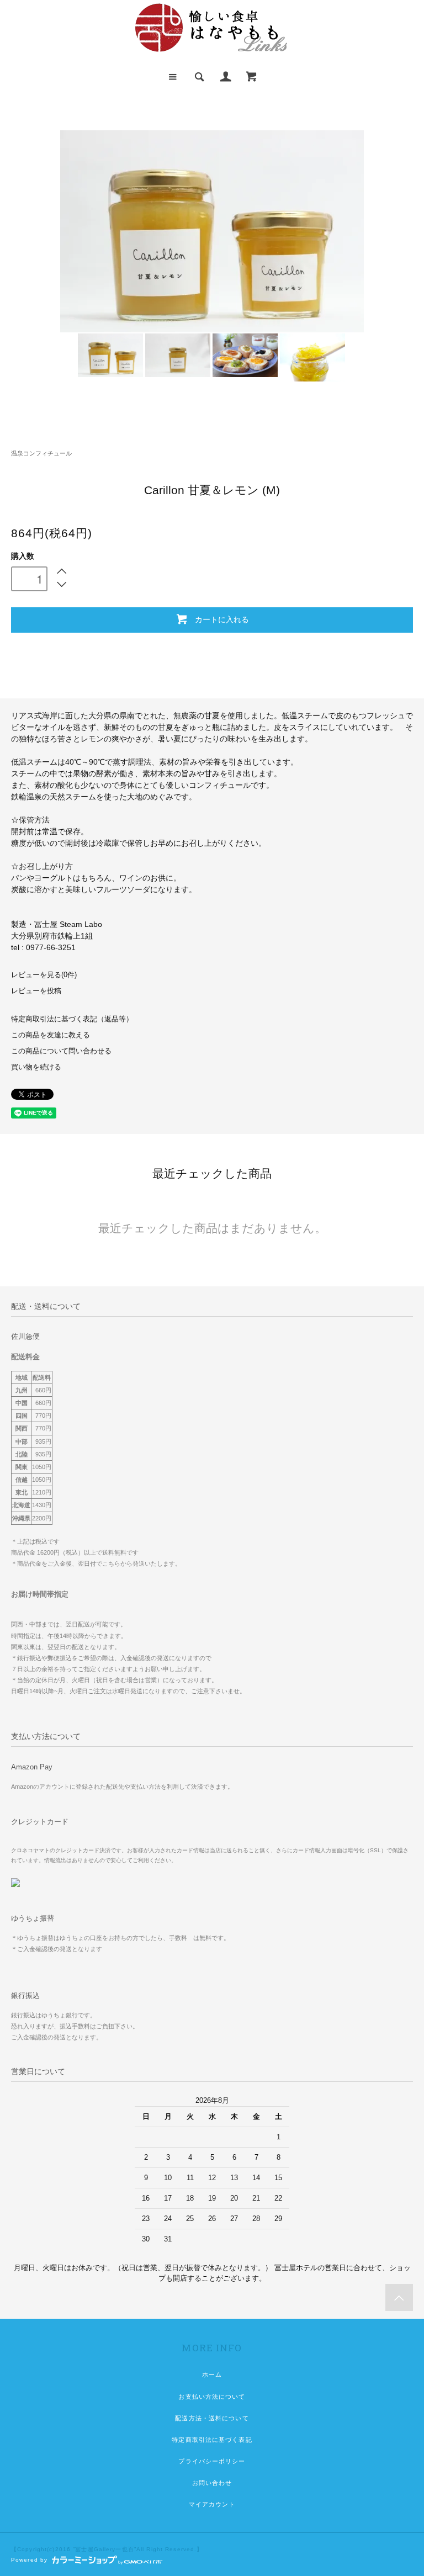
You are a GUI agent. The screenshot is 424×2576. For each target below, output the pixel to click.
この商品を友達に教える (51, 1035)
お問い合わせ (212, 2483)
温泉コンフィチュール (41, 453)
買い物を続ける (36, 1067)
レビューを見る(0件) (44, 975)
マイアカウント (212, 2504)
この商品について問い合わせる (61, 1051)
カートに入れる (222, 619)
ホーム (212, 2374)
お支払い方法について (212, 2397)
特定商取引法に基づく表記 (212, 2440)
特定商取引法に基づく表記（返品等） (72, 1019)
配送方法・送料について (212, 2418)
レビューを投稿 (36, 991)
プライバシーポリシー (212, 2461)
